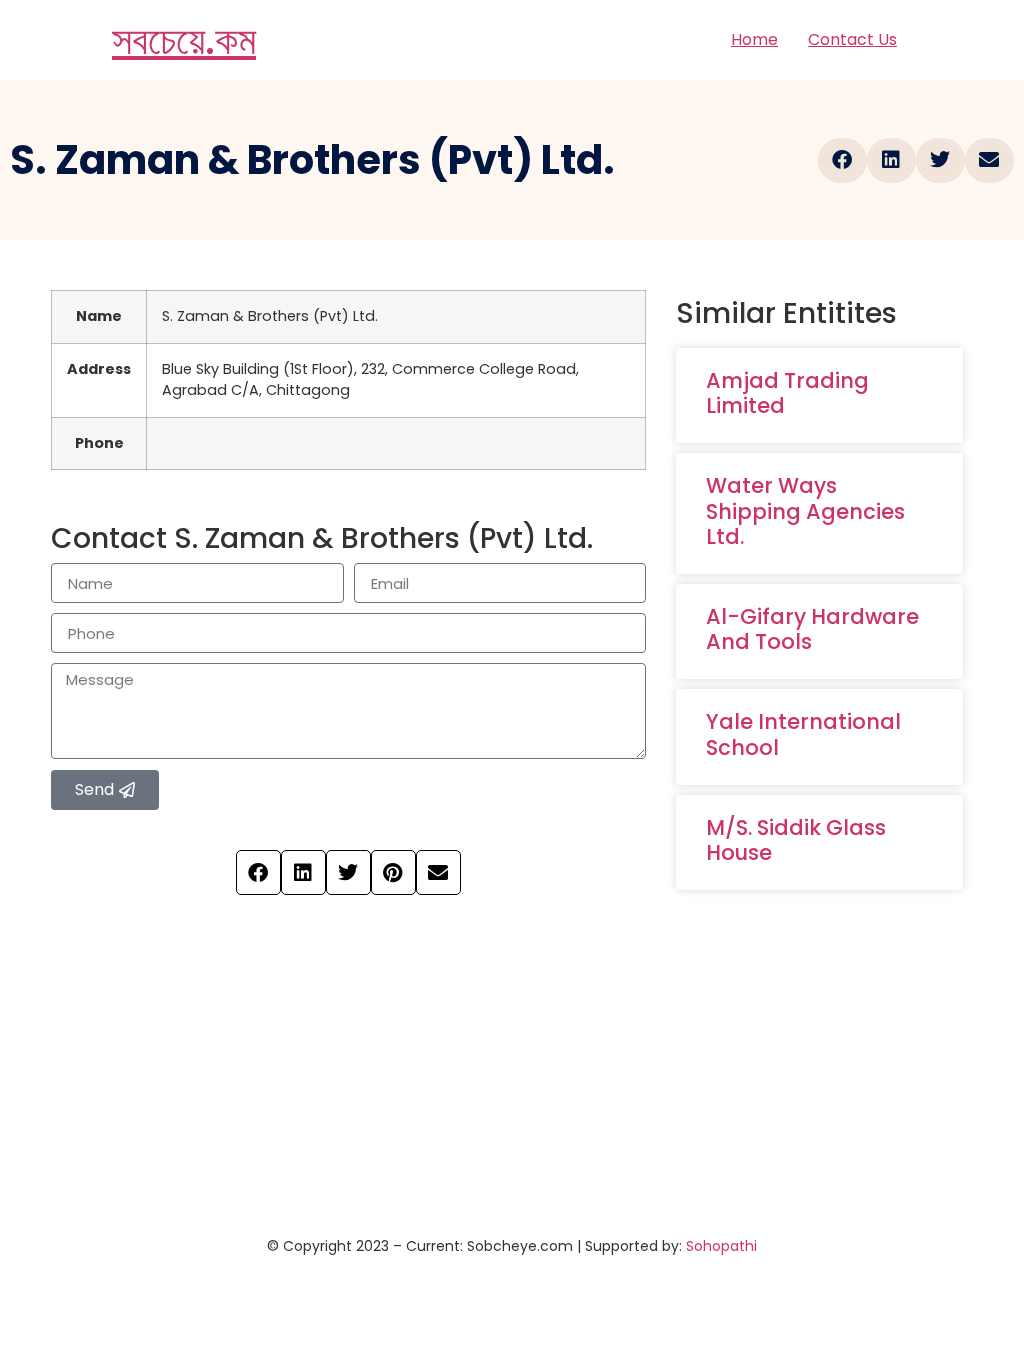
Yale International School (803, 734)
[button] (842, 160)
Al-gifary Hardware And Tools (812, 629)
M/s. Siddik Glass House (796, 840)
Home (754, 39)
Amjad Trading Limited (787, 393)
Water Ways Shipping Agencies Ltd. (805, 510)
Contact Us (852, 39)
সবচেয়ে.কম (184, 40)
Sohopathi (721, 1246)
